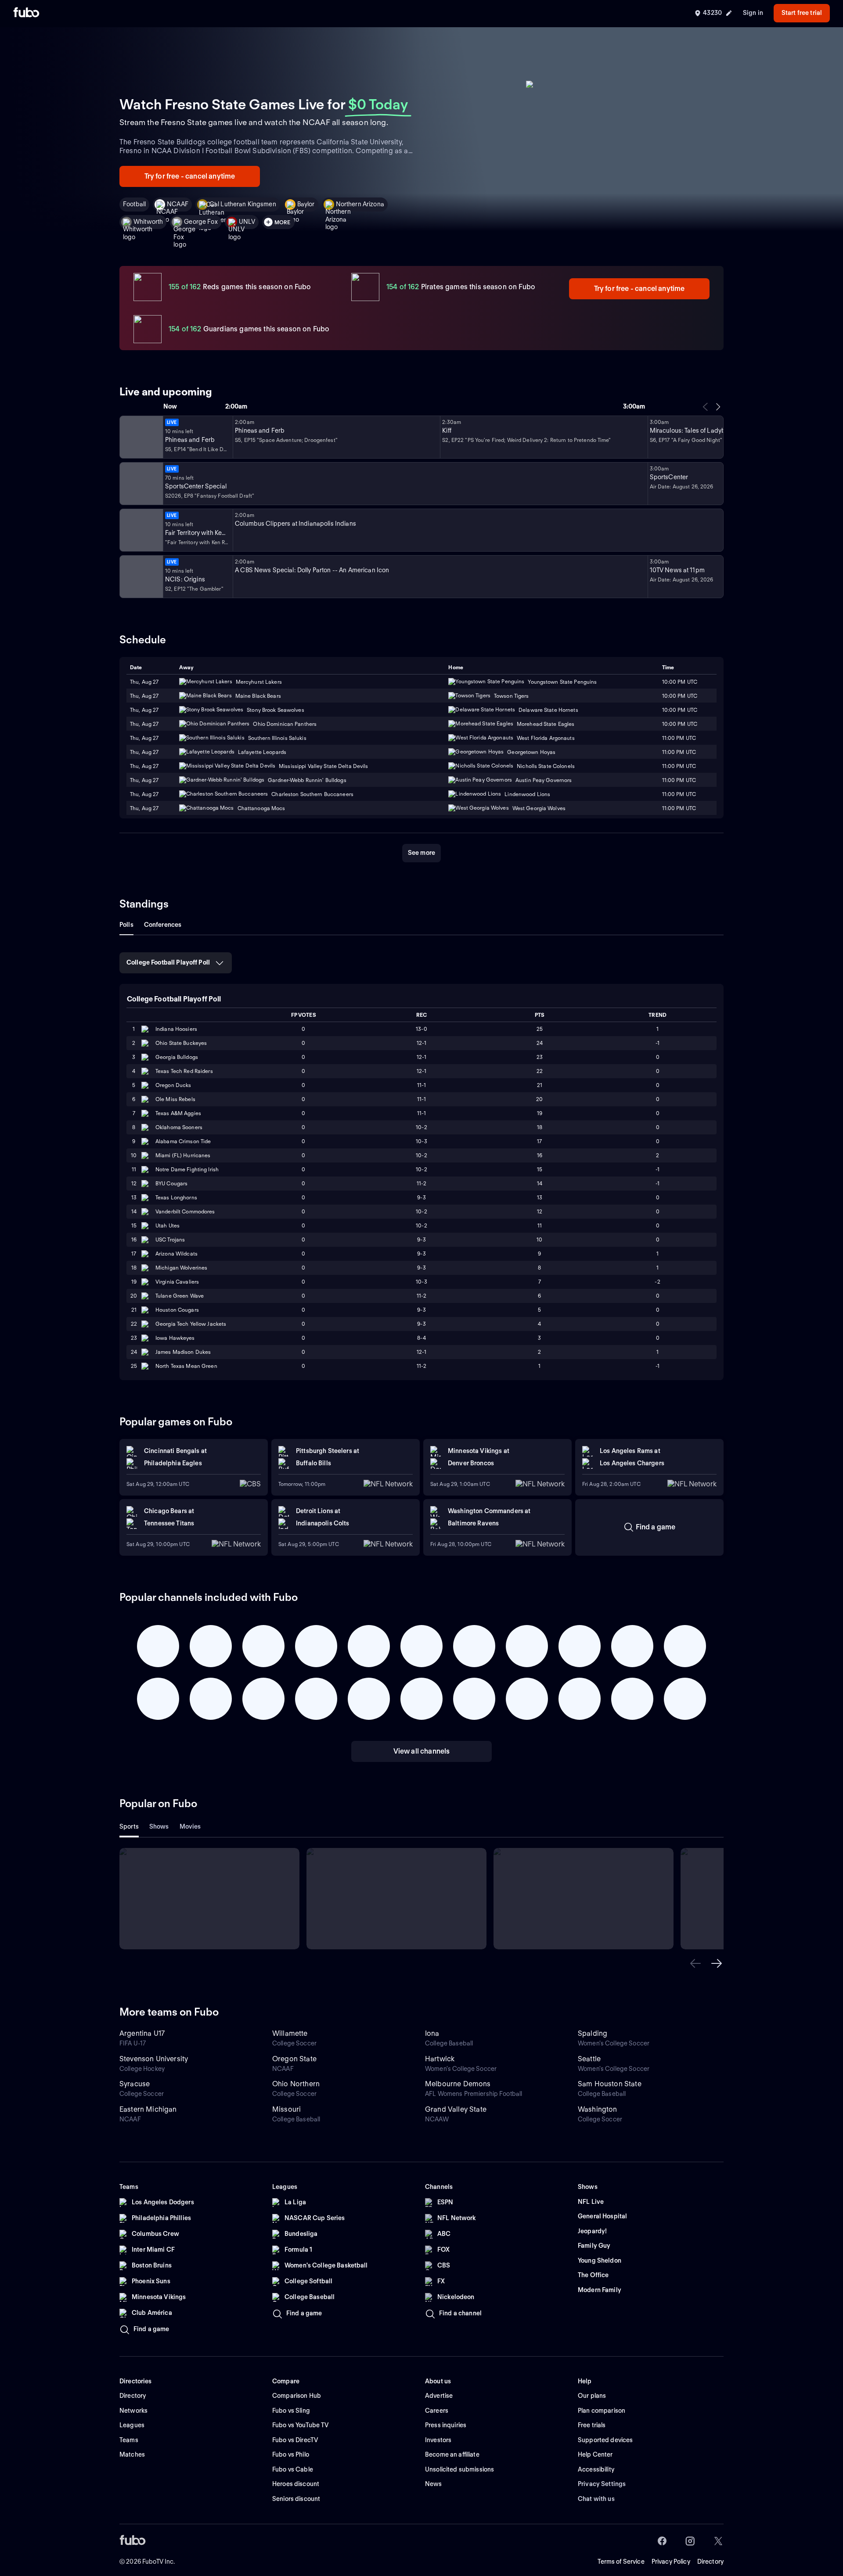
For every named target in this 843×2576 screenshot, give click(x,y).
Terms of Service (621, 2562)
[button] (695, 1963)
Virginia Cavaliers (177, 1282)
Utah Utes (168, 1225)
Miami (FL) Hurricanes (183, 1155)
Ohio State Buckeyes (181, 1043)
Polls (126, 925)
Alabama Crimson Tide (183, 1141)
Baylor (306, 204)
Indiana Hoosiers (176, 1029)
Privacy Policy (671, 2562)
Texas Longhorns (176, 1197)
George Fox (201, 222)
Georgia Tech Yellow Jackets (191, 1324)
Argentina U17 (142, 2033)
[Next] (718, 407)
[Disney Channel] (140, 437)
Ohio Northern (296, 2084)
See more (421, 853)
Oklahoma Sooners (179, 1127)
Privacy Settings (602, 2484)
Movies (190, 1826)
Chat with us (596, 2499)
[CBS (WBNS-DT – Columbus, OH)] (140, 577)
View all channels (422, 1751)
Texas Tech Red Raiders (184, 1071)
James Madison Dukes (183, 1352)
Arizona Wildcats (177, 1254)
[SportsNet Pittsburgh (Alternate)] (140, 530)
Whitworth (148, 222)
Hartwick (440, 2059)
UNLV (247, 222)
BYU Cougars (171, 1183)
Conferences (163, 925)
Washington (598, 2109)
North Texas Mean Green (186, 1366)
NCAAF (178, 204)
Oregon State (294, 2059)
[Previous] (706, 407)
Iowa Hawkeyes (175, 1338)
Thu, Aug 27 (144, 696)
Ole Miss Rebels (175, 1099)
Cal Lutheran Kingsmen (243, 204)
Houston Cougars (177, 1310)
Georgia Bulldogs (177, 1057)
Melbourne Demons (458, 2084)
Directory (710, 2562)
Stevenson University (154, 2059)
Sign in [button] (753, 13)
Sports (129, 1826)
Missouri (286, 2109)
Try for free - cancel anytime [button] (190, 176)
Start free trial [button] (802, 13)
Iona (432, 2033)
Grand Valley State (456, 2109)
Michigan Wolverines (181, 1268)
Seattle (589, 2059)
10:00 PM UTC (680, 696)
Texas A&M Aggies (178, 1113)
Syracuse (135, 2084)
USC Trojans (170, 1240)
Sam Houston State (610, 2084)
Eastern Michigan (148, 2109)
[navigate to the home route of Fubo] (26, 13)
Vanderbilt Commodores (185, 1211)
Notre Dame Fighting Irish (187, 1169)
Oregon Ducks (173, 1085)
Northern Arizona (360, 204)
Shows (159, 1826)
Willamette (290, 2033)
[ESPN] (140, 484)
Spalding (593, 2033)
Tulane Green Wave (180, 1296)
